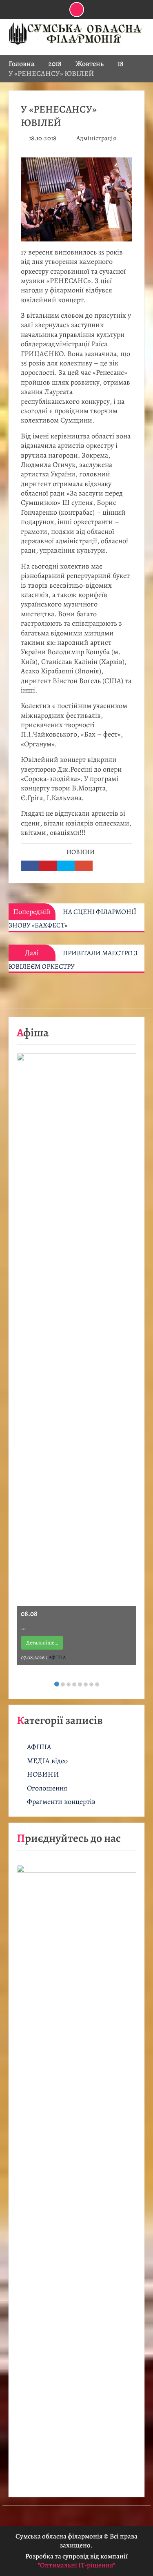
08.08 (29, 1613)
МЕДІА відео (47, 1761)
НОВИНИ (81, 852)
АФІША (57, 1657)
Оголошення (47, 1788)
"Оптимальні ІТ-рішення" (76, 2565)
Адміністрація (96, 138)
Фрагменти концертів (61, 1802)
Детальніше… (42, 1643)
